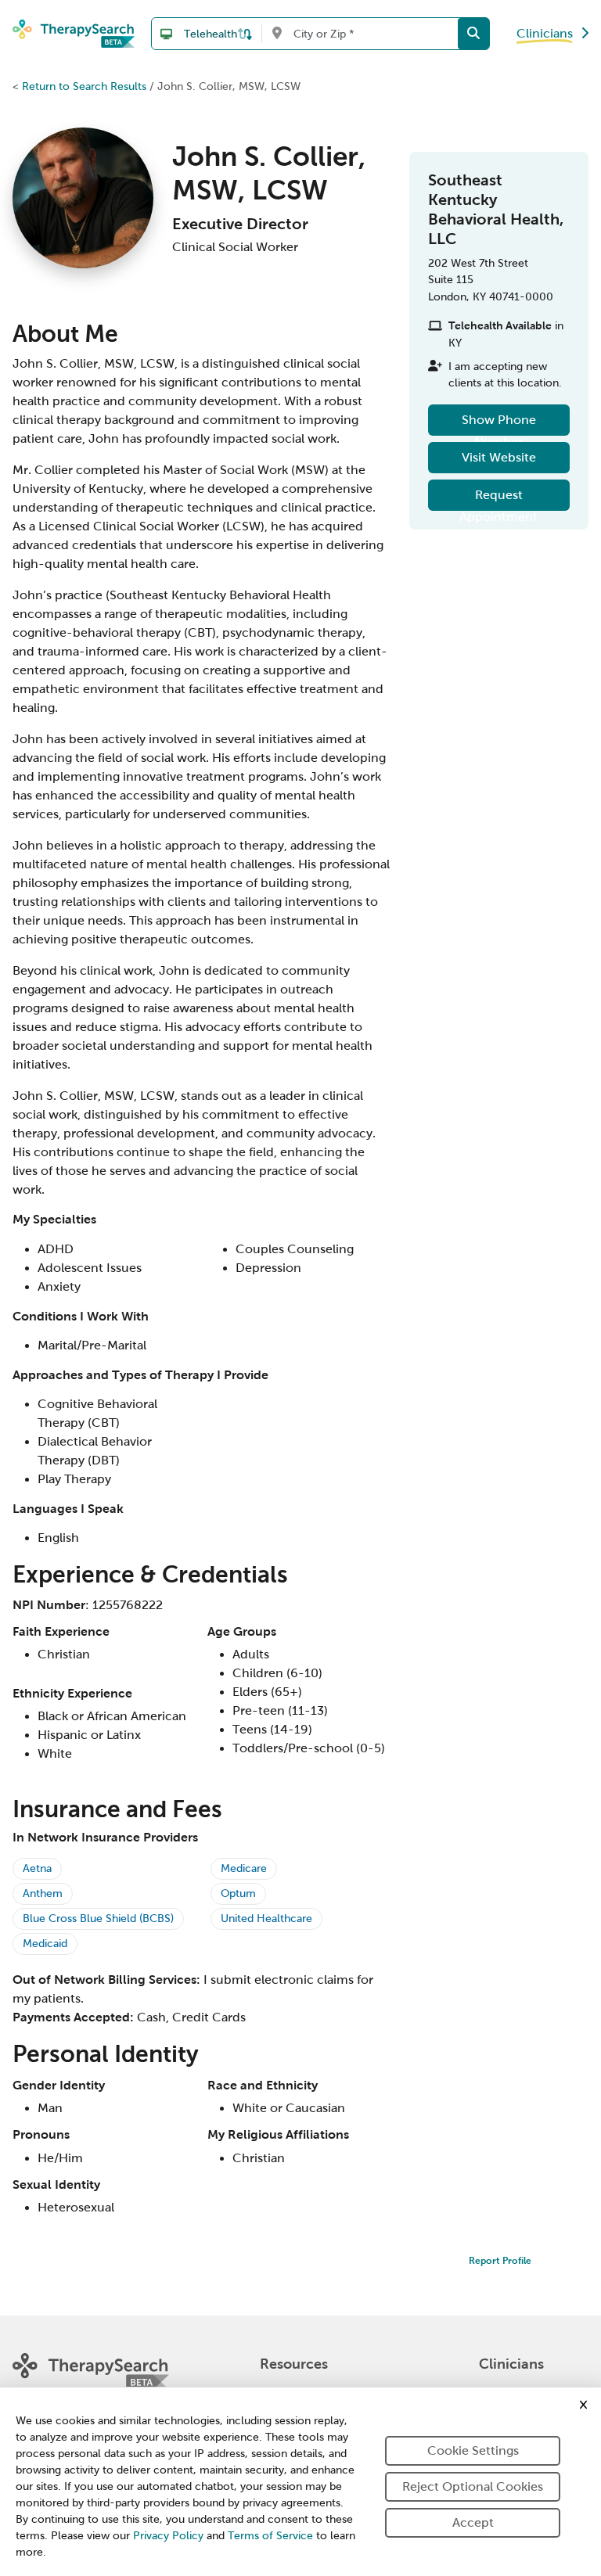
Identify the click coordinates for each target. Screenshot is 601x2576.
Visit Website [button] (499, 457)
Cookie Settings (473, 2450)
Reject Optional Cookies (473, 2486)
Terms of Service (270, 2536)
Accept (473, 2522)
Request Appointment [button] (498, 499)
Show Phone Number (499, 424)
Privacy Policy (168, 2536)
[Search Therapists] (473, 34)
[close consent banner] (583, 2405)
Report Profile (500, 2261)
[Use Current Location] (277, 34)
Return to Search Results (84, 86)
